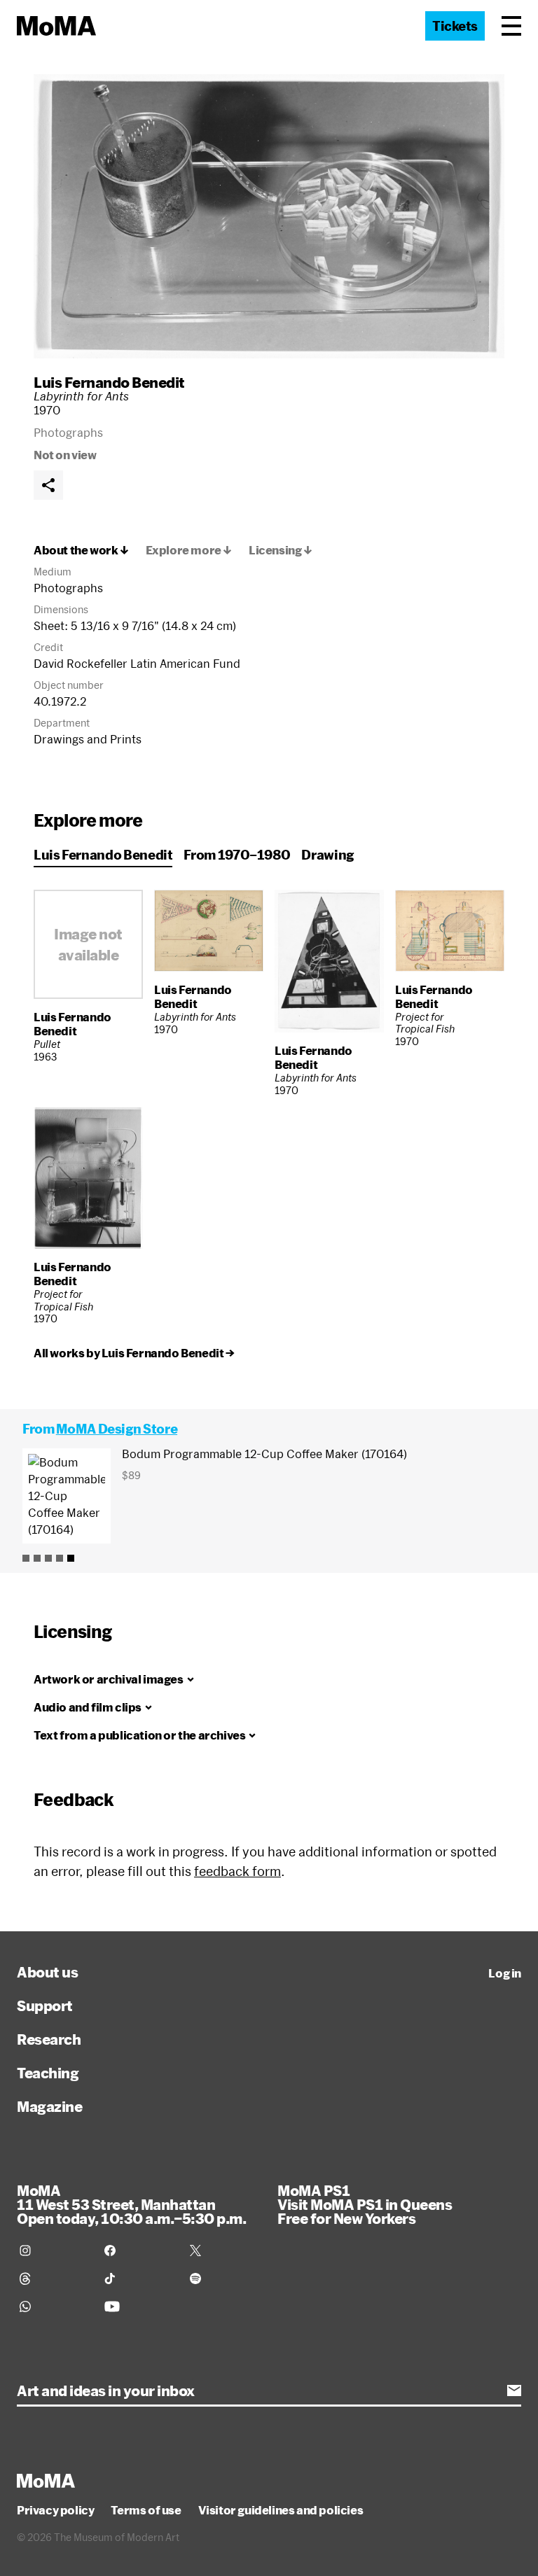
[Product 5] (71, 1558)
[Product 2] (37, 1558)
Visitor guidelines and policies (281, 2510)
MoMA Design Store (117, 1429)
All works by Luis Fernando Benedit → (134, 1353)
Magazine (49, 2106)
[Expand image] (269, 216)
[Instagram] (54, 2250)
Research (49, 2039)
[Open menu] (511, 26)
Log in (505, 1973)
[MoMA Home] (56, 26)
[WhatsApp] (54, 2306)
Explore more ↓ (189, 550)
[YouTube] (138, 2306)
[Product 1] (26, 1558)
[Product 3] (48, 1558)
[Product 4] (60, 1558)
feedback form (237, 1871)
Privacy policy (55, 2510)
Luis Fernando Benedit (109, 382)
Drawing (327, 855)
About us (47, 1972)
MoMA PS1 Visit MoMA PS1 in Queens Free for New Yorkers (365, 2204)
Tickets (455, 26)
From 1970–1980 (237, 855)
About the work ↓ (81, 550)
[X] (224, 2250)
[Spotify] (224, 2278)
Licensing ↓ (281, 550)
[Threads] (54, 2278)
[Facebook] (138, 2250)
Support (45, 2005)
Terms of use (146, 2510)
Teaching (48, 2073)
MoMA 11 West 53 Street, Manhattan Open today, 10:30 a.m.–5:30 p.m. (131, 2204)
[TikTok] (138, 2278)
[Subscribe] (514, 2390)
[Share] (48, 485)
